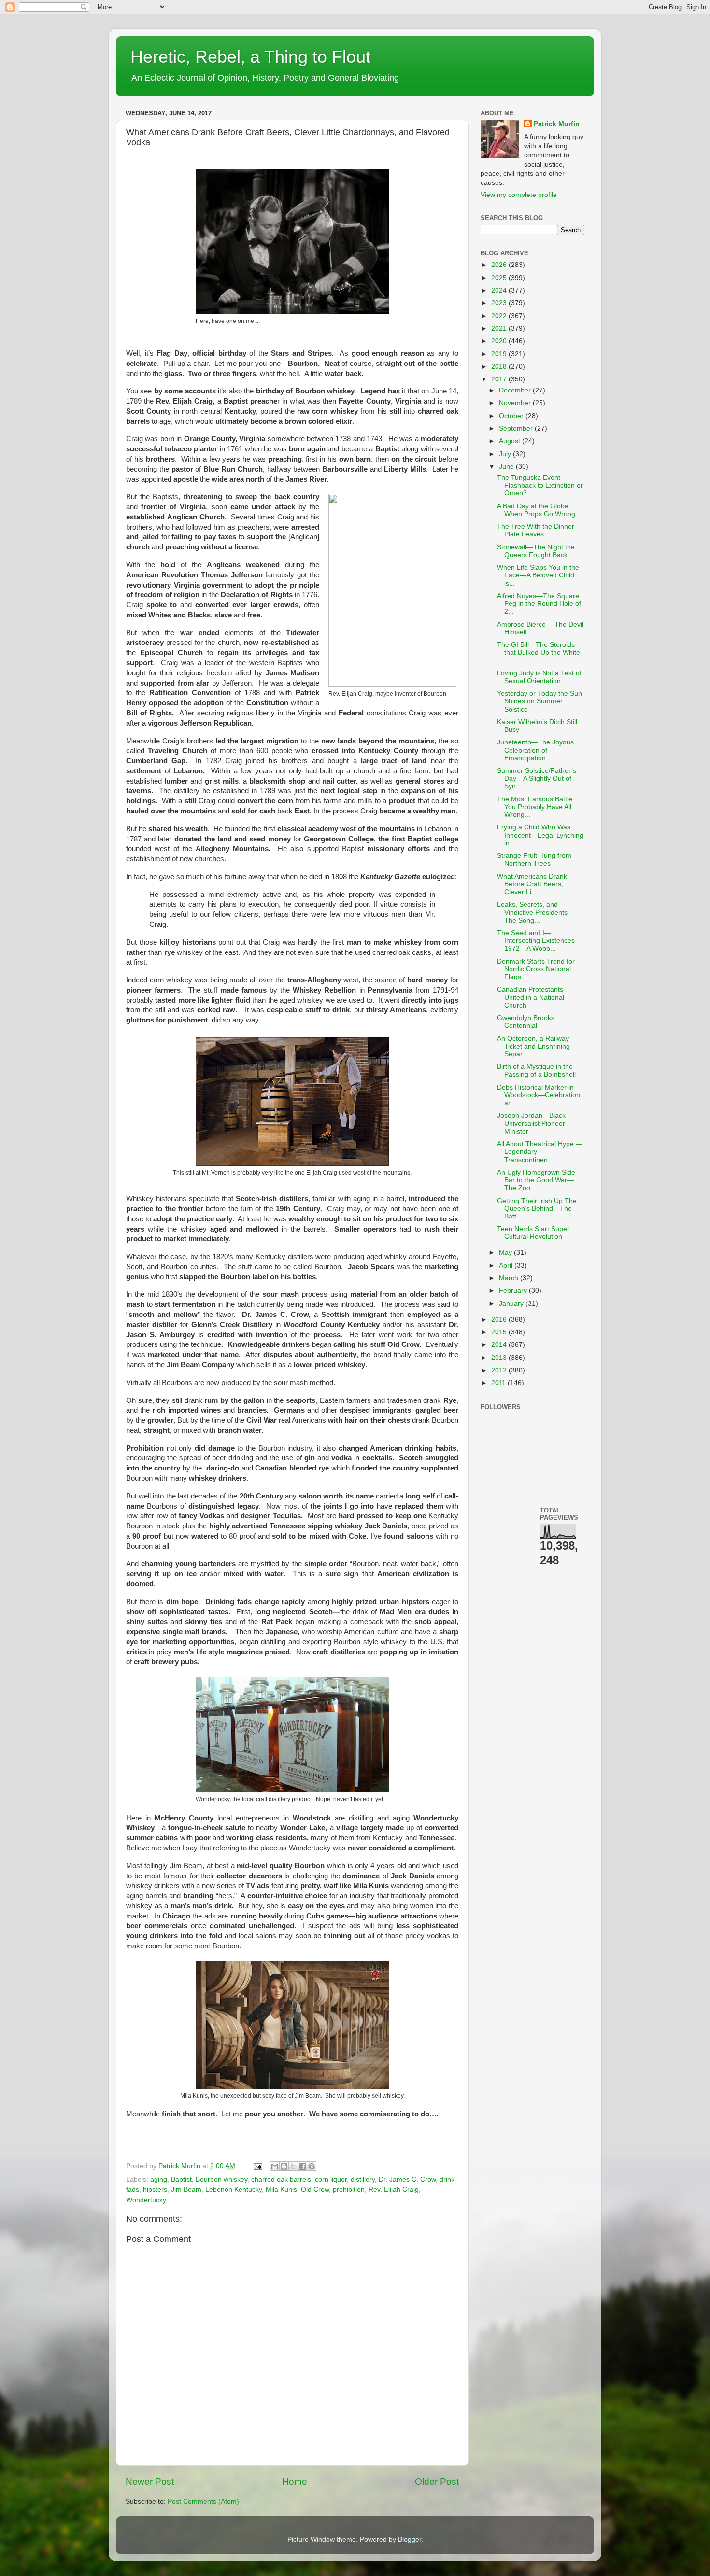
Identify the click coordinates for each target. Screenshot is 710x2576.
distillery (363, 2179)
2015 (500, 1332)
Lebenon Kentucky (234, 2190)
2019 (500, 354)
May (506, 1253)
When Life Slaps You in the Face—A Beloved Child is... (538, 575)
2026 (500, 265)
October (512, 416)
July (506, 454)
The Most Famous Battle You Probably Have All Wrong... (535, 807)
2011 (499, 1383)
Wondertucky (146, 2200)
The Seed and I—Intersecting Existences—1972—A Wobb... (539, 941)
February (514, 1291)
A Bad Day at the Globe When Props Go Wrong (536, 510)
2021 (500, 329)
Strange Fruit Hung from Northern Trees (534, 860)
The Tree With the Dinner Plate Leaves (536, 530)
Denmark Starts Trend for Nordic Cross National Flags (536, 969)
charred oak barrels (281, 2179)
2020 (500, 341)
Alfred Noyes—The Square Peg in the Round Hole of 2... (539, 604)
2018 (500, 367)
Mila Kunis (281, 2190)
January (512, 1304)
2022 (500, 316)
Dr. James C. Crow (407, 2179)
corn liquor (331, 2179)
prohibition (349, 2190)
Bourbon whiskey (221, 2179)
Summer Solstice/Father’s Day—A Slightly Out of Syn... (537, 778)
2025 (500, 278)
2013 (500, 1358)
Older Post (437, 2482)
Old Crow (315, 2190)
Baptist (181, 2179)
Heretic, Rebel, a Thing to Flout (250, 57)
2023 (500, 303)
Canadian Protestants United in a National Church (531, 997)
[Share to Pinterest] (312, 2166)
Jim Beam (186, 2190)
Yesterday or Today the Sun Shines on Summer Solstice (540, 701)
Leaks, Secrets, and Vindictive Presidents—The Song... (536, 912)
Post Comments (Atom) (203, 2501)
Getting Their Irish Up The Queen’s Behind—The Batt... (537, 1209)
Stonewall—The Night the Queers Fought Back (536, 551)
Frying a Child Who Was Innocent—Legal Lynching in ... (540, 835)
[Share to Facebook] (302, 2166)
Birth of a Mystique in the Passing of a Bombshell (536, 1071)
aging (159, 2179)
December (516, 390)
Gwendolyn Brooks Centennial (526, 1022)
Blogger (410, 2540)
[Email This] (275, 2166)
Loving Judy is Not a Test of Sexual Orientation (539, 677)
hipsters (155, 2190)
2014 (500, 1345)
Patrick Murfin (557, 124)
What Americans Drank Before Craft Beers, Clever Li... (532, 884)
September (517, 428)
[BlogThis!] (284, 2166)
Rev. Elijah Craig (394, 2190)
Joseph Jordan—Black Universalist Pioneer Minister (531, 1123)
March (510, 1278)
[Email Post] (257, 2166)
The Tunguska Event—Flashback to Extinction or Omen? (540, 485)
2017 (500, 379)
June (507, 467)
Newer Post (150, 2482)
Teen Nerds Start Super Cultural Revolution (533, 1233)
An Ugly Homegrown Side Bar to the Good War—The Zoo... (536, 1180)
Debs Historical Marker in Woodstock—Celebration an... (539, 1095)
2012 (500, 1370)
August (511, 441)
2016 (500, 1320)
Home (295, 2482)
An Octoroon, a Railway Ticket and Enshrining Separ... (533, 1046)
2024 (500, 290)
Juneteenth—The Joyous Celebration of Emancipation (535, 750)
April (507, 1266)
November (516, 403)
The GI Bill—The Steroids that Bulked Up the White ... (539, 652)
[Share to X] (293, 2166)
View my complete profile (519, 195)
